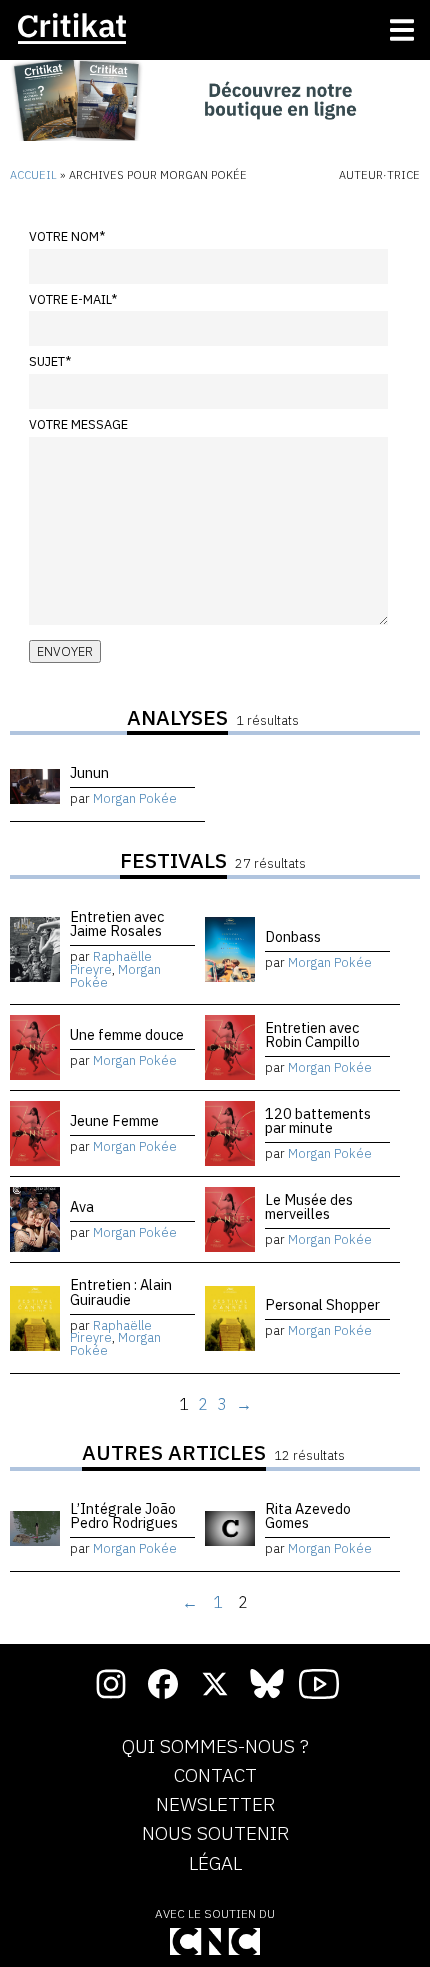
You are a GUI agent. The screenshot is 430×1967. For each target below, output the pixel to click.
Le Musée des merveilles (309, 1206)
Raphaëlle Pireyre (111, 963)
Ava (82, 1206)
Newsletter (215, 1805)
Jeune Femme (114, 1120)
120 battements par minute (318, 1120)
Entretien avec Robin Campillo (312, 1034)
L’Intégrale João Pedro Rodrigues (124, 1515)
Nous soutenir (215, 1834)
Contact (215, 1776)
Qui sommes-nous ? (215, 1747)
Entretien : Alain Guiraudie (121, 1291)
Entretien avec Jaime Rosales (117, 923)
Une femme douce (127, 1034)
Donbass (293, 936)
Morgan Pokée (135, 798)
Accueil (33, 175)
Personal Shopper (322, 1304)
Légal (215, 1864)
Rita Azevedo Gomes (308, 1515)
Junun (89, 772)
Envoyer (65, 651)
